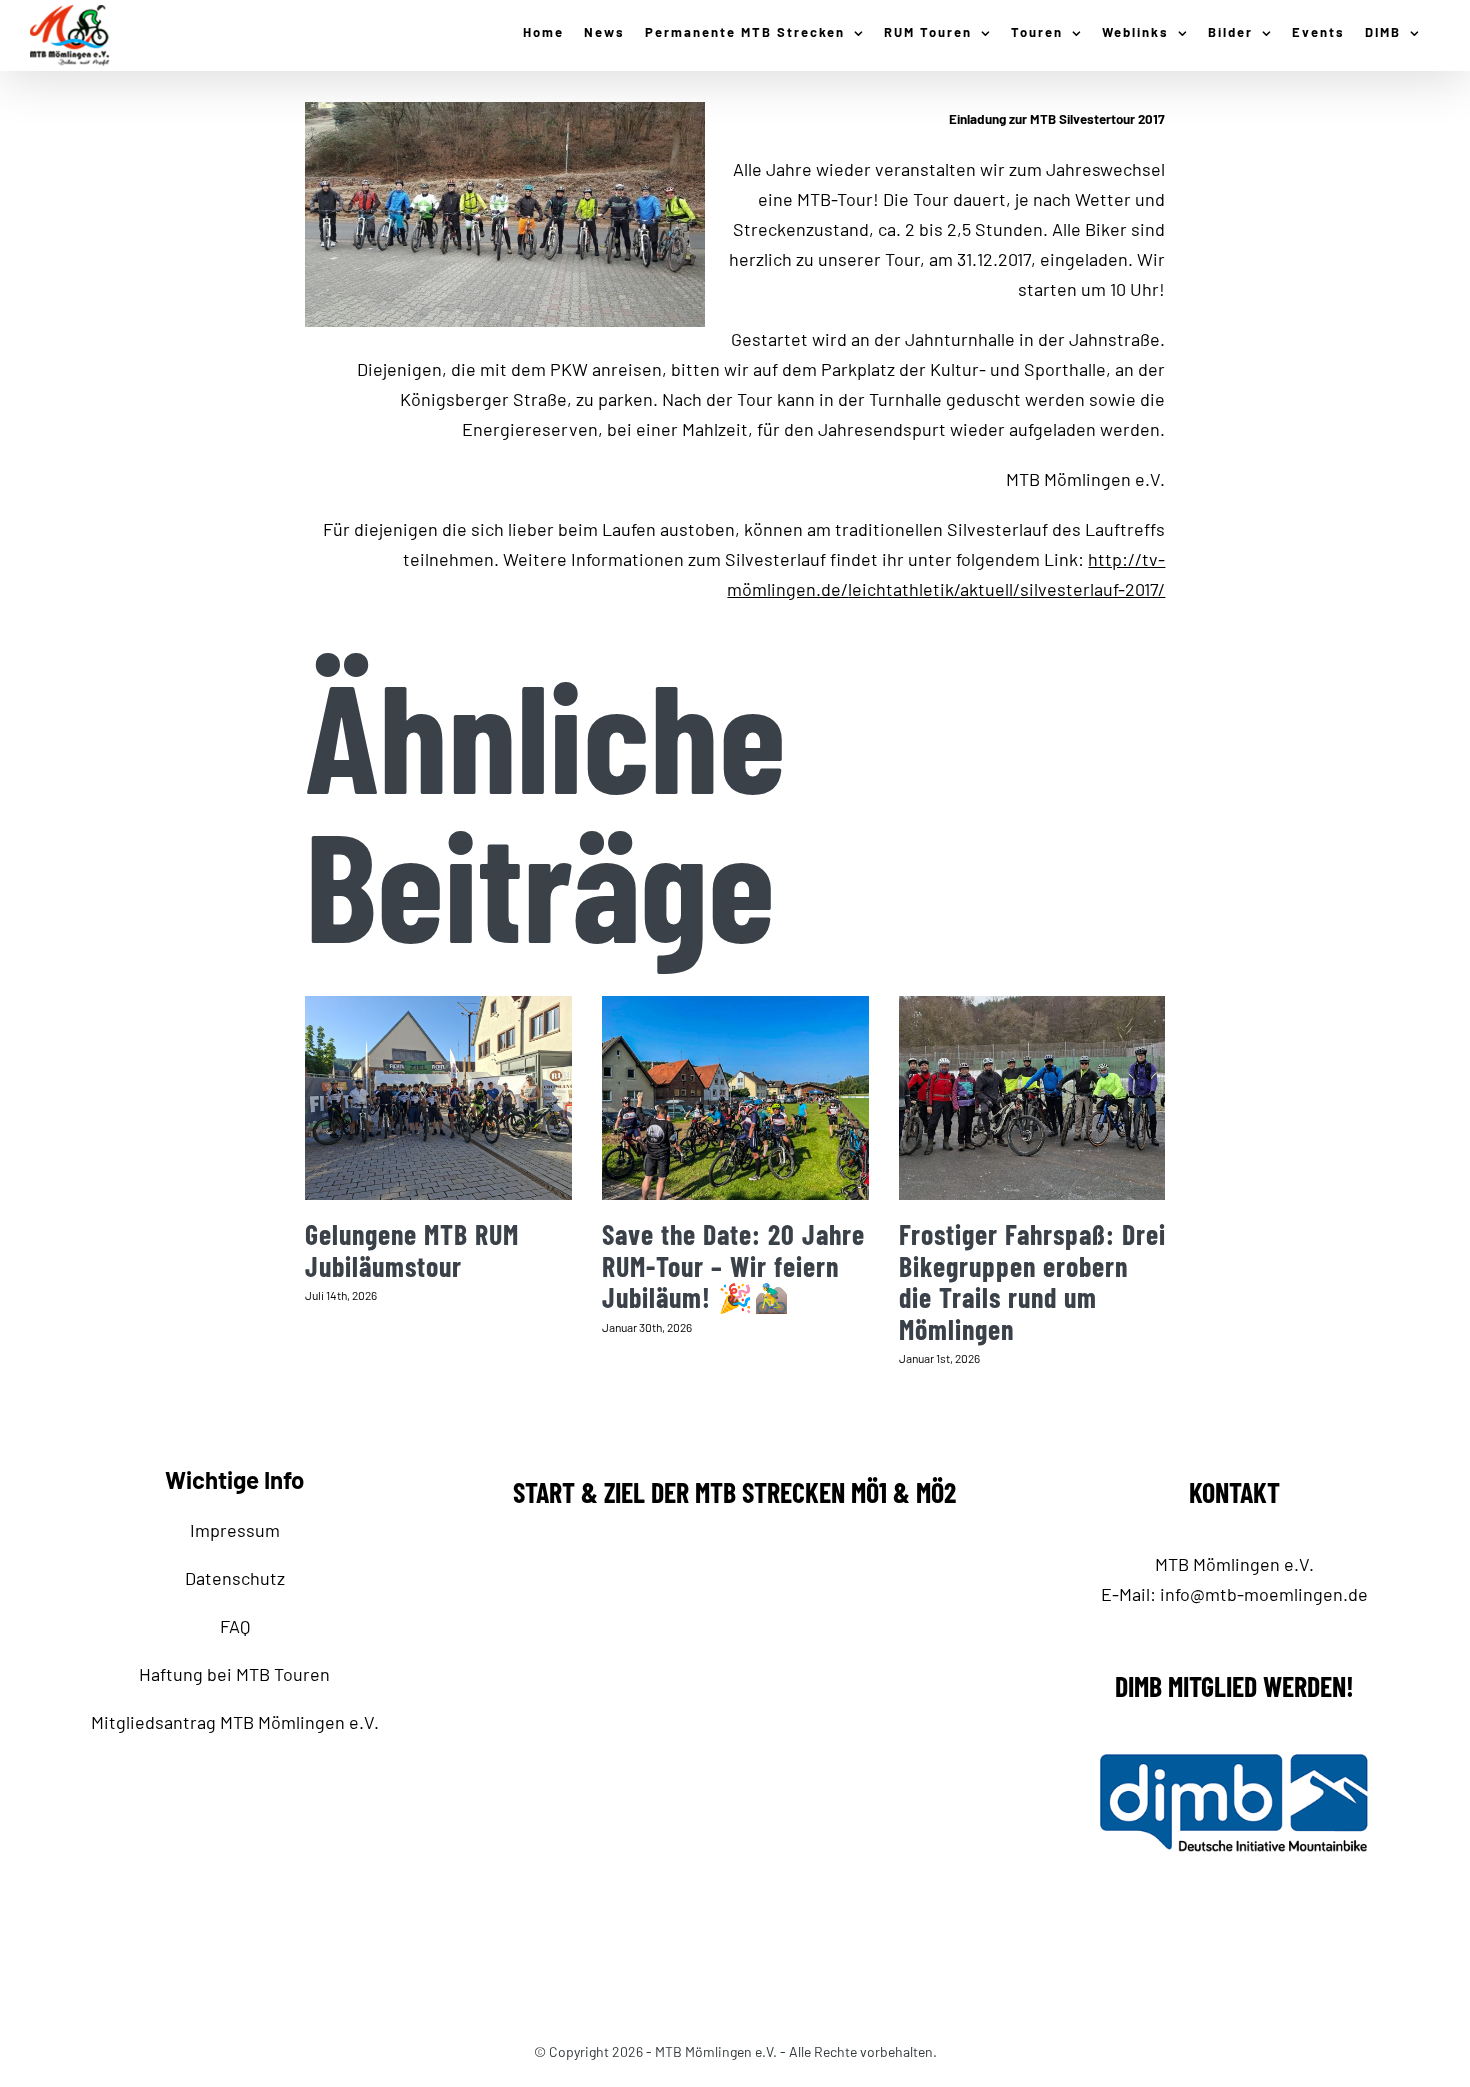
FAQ (235, 1626)
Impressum (235, 1530)
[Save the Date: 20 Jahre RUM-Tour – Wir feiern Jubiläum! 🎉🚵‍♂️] (735, 1098)
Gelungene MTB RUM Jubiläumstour (412, 1250)
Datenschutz (235, 1578)
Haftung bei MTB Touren (234, 1674)
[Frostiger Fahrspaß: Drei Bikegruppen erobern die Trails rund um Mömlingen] (1032, 1098)
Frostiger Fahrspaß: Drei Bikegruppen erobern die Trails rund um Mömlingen (1032, 1281)
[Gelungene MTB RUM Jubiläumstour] (438, 1098)
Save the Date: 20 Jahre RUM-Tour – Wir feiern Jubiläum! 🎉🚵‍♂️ (733, 1265)
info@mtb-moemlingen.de (1264, 1594)
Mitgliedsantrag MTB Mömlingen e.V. (235, 1722)
